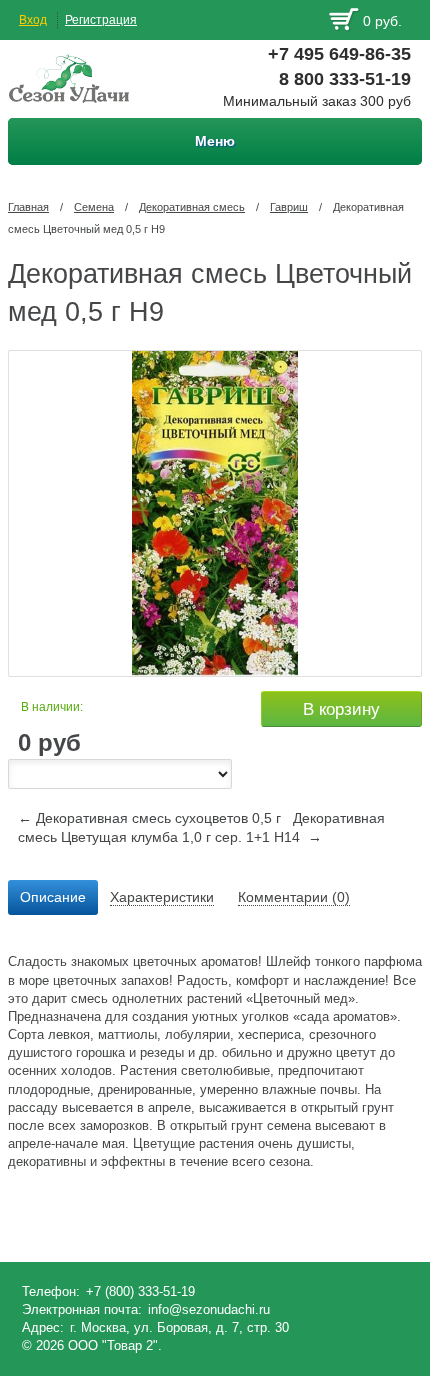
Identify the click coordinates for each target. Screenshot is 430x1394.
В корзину (341, 709)
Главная (28, 207)
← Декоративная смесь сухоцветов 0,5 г (149, 818)
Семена (94, 207)
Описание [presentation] (53, 897)
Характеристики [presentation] (162, 897)
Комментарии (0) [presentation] (294, 897)
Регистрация (101, 20)
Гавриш (289, 207)
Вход (33, 20)
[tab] (53, 898)
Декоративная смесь (192, 207)
